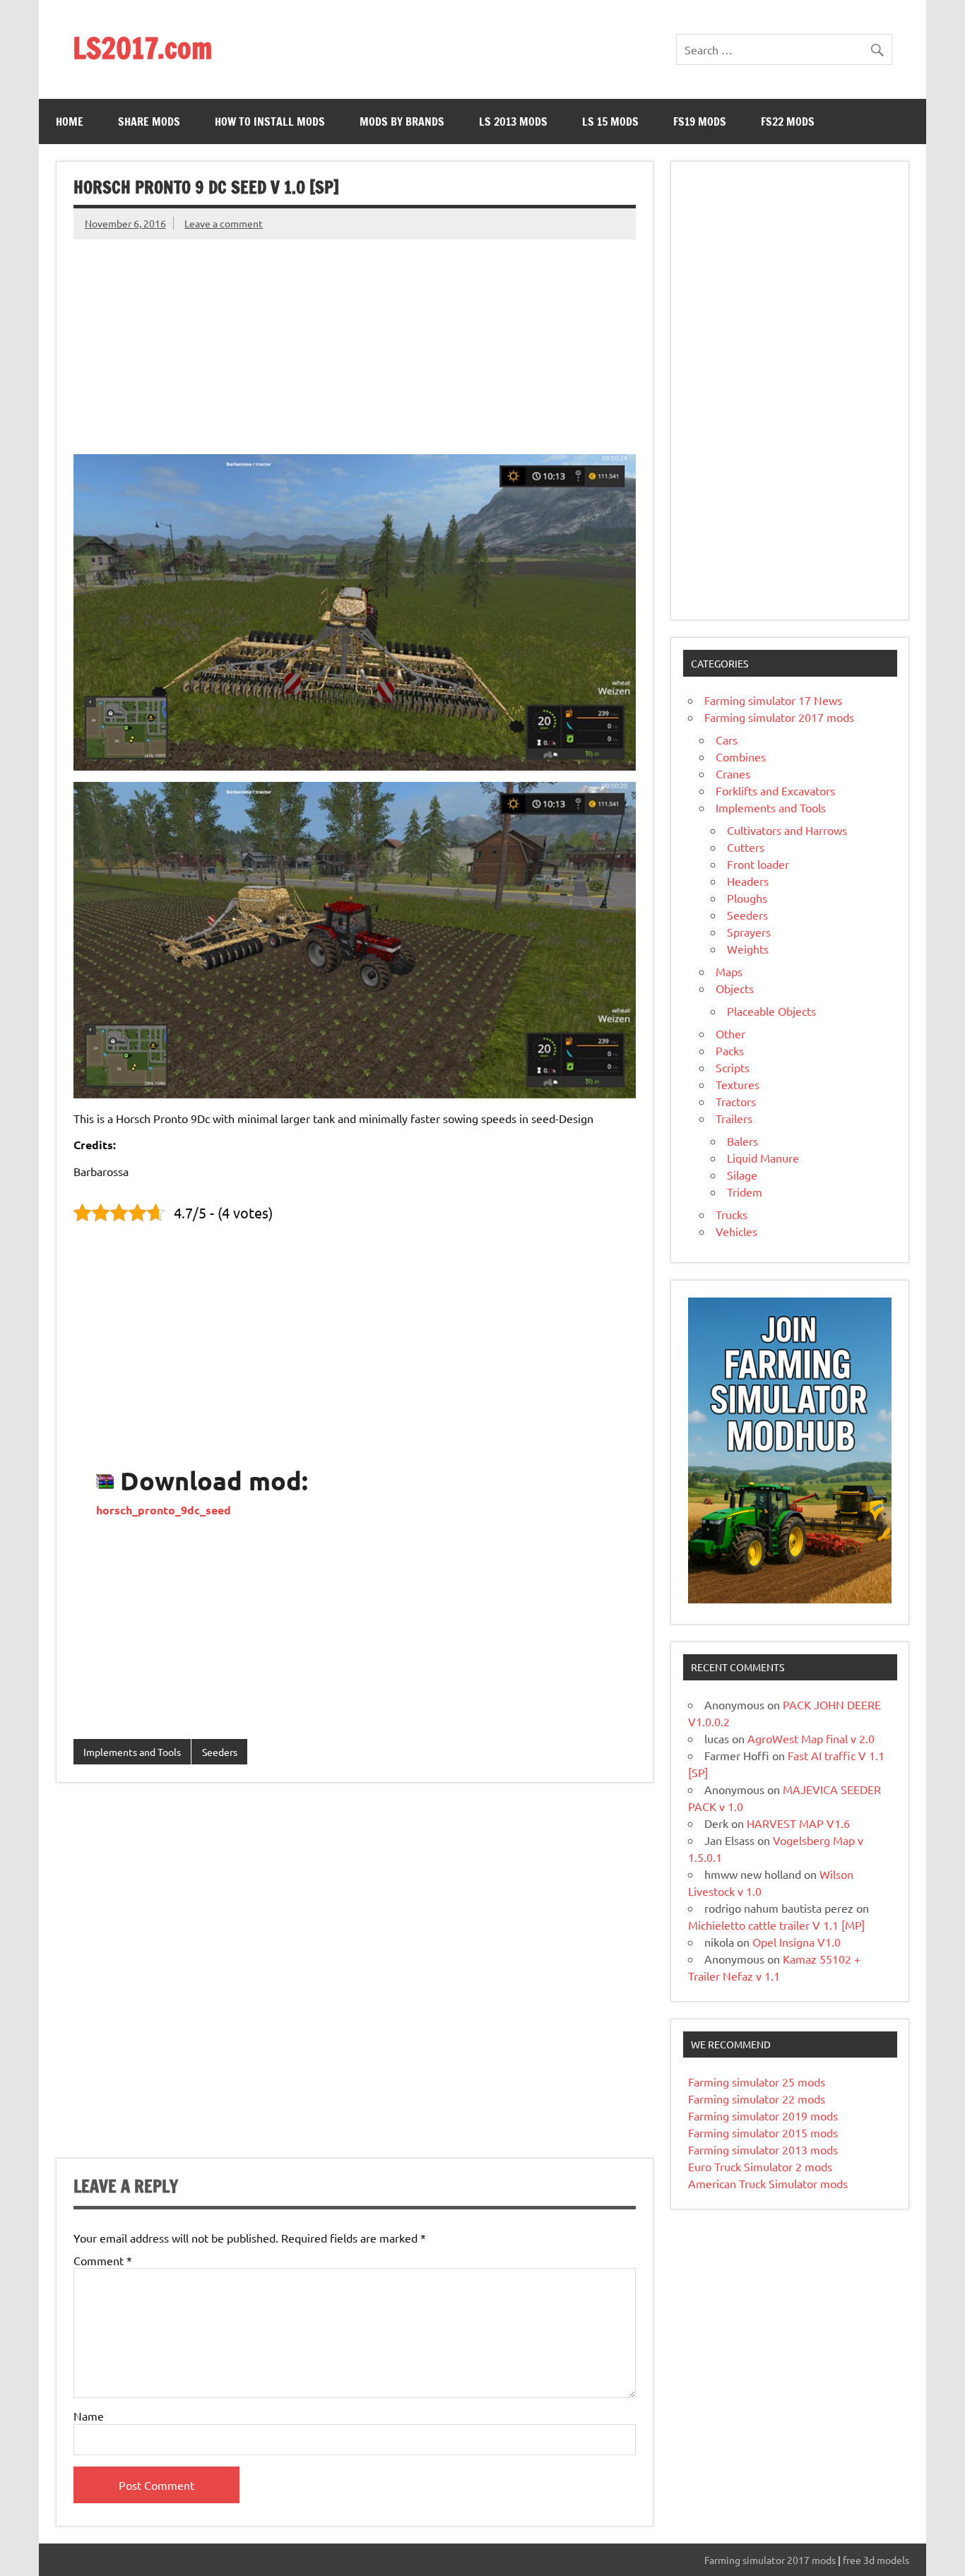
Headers (748, 881)
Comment (103, 2260)
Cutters (746, 847)
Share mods (149, 121)
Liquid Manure (763, 1158)
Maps (729, 971)
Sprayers (749, 932)
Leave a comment (224, 223)
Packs (730, 1050)
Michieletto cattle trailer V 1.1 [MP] (776, 1925)
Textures (738, 1084)
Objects (735, 988)
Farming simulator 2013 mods (763, 2149)
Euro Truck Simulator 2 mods (760, 2166)
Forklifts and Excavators (775, 790)
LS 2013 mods (513, 121)
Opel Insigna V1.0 (797, 1942)
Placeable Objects (771, 1011)
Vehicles (736, 1231)
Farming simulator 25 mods (757, 2082)
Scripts (733, 1067)
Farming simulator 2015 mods (763, 2132)
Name (89, 2416)
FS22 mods (788, 121)
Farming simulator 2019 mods (763, 2115)
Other (730, 1033)
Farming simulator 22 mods (757, 2099)
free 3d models (876, 2560)
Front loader (758, 864)
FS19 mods (700, 121)
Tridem (745, 1192)
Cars (727, 740)
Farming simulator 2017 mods (779, 717)
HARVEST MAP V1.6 (798, 1823)
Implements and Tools (132, 1752)
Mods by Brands (402, 121)
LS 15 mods (610, 121)
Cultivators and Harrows (787, 830)
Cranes (733, 773)
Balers (742, 1141)
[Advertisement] (355, 338)
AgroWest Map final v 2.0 (811, 1738)
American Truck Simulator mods (768, 2183)
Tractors (736, 1101)
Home (70, 121)
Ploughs (747, 898)
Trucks (732, 1214)
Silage (742, 1175)
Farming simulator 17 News (773, 700)
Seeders (220, 1752)
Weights (748, 949)
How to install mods (270, 121)
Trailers (734, 1118)
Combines (741, 756)
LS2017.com (142, 48)
